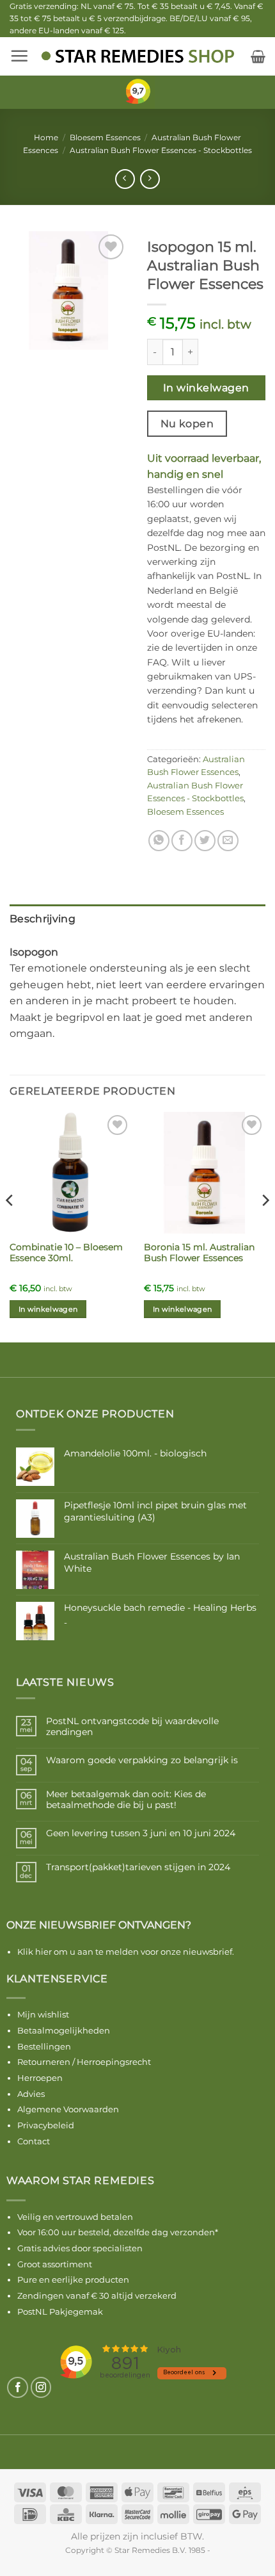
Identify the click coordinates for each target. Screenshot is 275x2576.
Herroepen (40, 2078)
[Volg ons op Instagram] (41, 2387)
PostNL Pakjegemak (60, 2311)
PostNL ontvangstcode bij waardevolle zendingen (132, 1727)
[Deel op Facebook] (182, 841)
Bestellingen (44, 2046)
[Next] (265, 1226)
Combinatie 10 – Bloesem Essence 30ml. (66, 1253)
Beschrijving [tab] (43, 919)
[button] (19, 56)
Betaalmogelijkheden (64, 2030)
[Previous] (10, 1226)
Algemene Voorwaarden (68, 2109)
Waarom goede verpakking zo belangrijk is (142, 1760)
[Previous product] (150, 179)
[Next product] (125, 179)
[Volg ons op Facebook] (18, 2387)
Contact (34, 2141)
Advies (31, 2094)
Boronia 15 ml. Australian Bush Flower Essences (199, 1253)
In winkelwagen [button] (48, 1309)
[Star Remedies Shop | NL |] (138, 56)
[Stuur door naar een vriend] (228, 841)
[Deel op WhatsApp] (159, 841)
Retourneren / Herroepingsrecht (84, 2062)
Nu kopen (187, 424)
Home (46, 137)
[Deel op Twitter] (205, 841)
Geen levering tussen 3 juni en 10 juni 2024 (141, 1833)
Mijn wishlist (43, 2014)
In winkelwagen (206, 388)
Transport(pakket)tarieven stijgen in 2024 (138, 1867)
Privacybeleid (46, 2125)
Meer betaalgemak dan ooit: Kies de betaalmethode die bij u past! (126, 1800)
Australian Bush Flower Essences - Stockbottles (161, 150)
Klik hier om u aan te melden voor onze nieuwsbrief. (126, 1952)
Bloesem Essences (105, 137)
